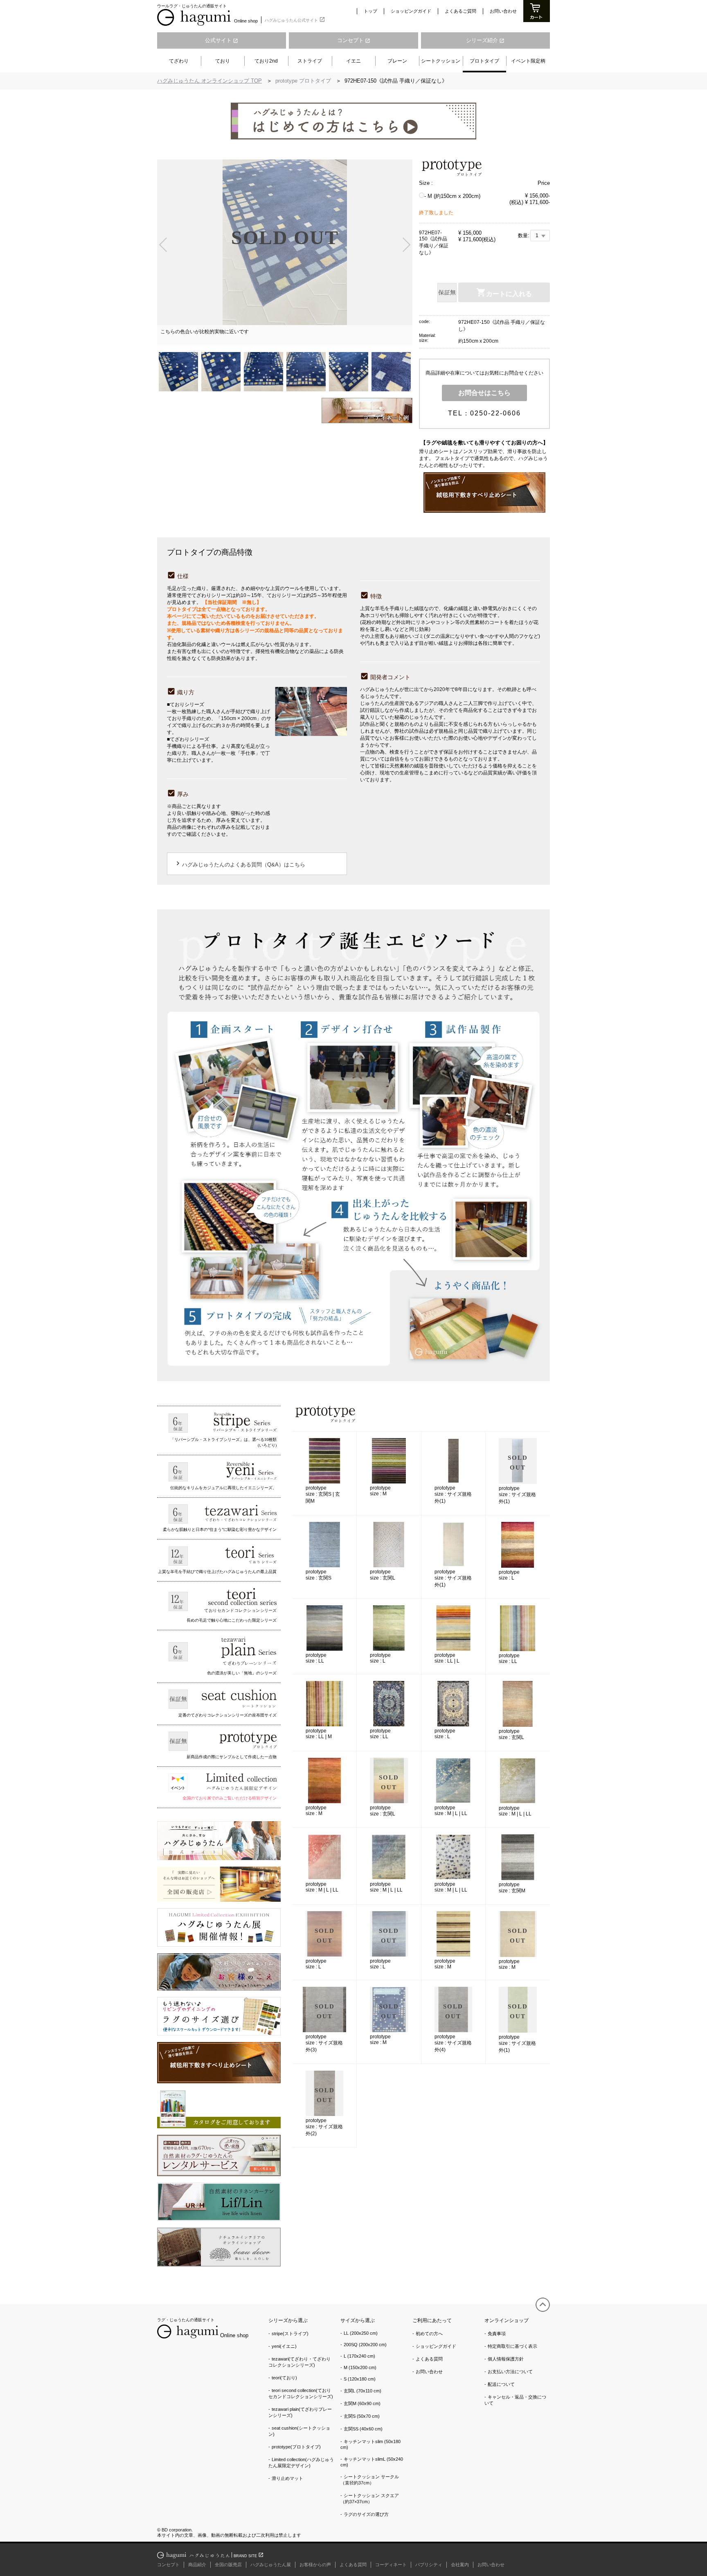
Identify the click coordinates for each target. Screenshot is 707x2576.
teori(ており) (284, 2378)
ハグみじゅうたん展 (271, 2565)
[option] (285, 253)
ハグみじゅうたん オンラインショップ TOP (209, 81)
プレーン (397, 61)
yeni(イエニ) (284, 2346)
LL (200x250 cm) (361, 2333)
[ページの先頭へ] (543, 2305)
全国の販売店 (228, 2565)
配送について (501, 2384)
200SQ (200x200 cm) (365, 2345)
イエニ (353, 61)
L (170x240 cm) (359, 2356)
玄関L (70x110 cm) (363, 2391)
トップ (370, 11)
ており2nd (266, 61)
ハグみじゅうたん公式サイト (295, 19)
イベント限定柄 (528, 61)
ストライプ (310, 61)
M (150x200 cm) (360, 2367)
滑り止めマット (287, 2478)
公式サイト (222, 40)
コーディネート (391, 2565)
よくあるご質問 (460, 11)
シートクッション (441, 61)
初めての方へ (429, 2334)
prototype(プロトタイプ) (296, 2447)
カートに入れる (509, 294)
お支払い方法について (510, 2372)
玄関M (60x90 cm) (362, 2403)
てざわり (179, 61)
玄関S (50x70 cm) (362, 2416)
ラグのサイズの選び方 (366, 2514)
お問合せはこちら (484, 393)
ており (223, 61)
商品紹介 (197, 2565)
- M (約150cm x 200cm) (452, 196)
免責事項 (497, 2334)
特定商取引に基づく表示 (512, 2346)
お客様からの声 (315, 2565)
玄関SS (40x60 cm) (363, 2429)
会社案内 (460, 2565)
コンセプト (354, 40)
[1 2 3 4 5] (540, 236)
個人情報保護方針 (506, 2359)
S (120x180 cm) (360, 2379)
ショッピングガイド (411, 11)
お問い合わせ (503, 11)
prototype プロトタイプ (304, 81)
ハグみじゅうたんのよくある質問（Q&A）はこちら (240, 863)
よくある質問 (429, 2359)
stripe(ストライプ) (290, 2334)
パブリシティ (429, 2565)
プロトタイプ (484, 61)
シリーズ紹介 (485, 40)
